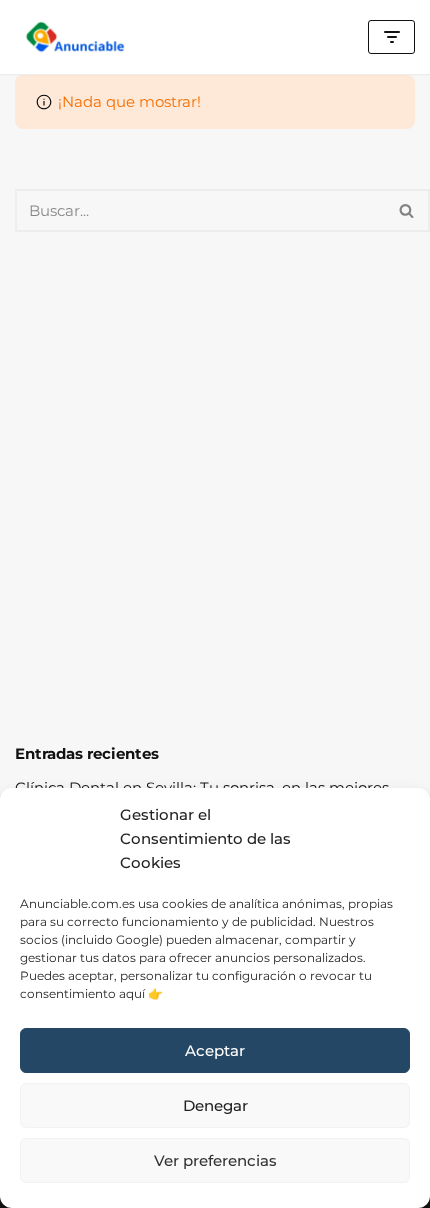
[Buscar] (407, 210)
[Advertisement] (215, 487)
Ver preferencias (215, 1160)
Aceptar (215, 1050)
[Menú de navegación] (391, 37)
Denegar (215, 1105)
